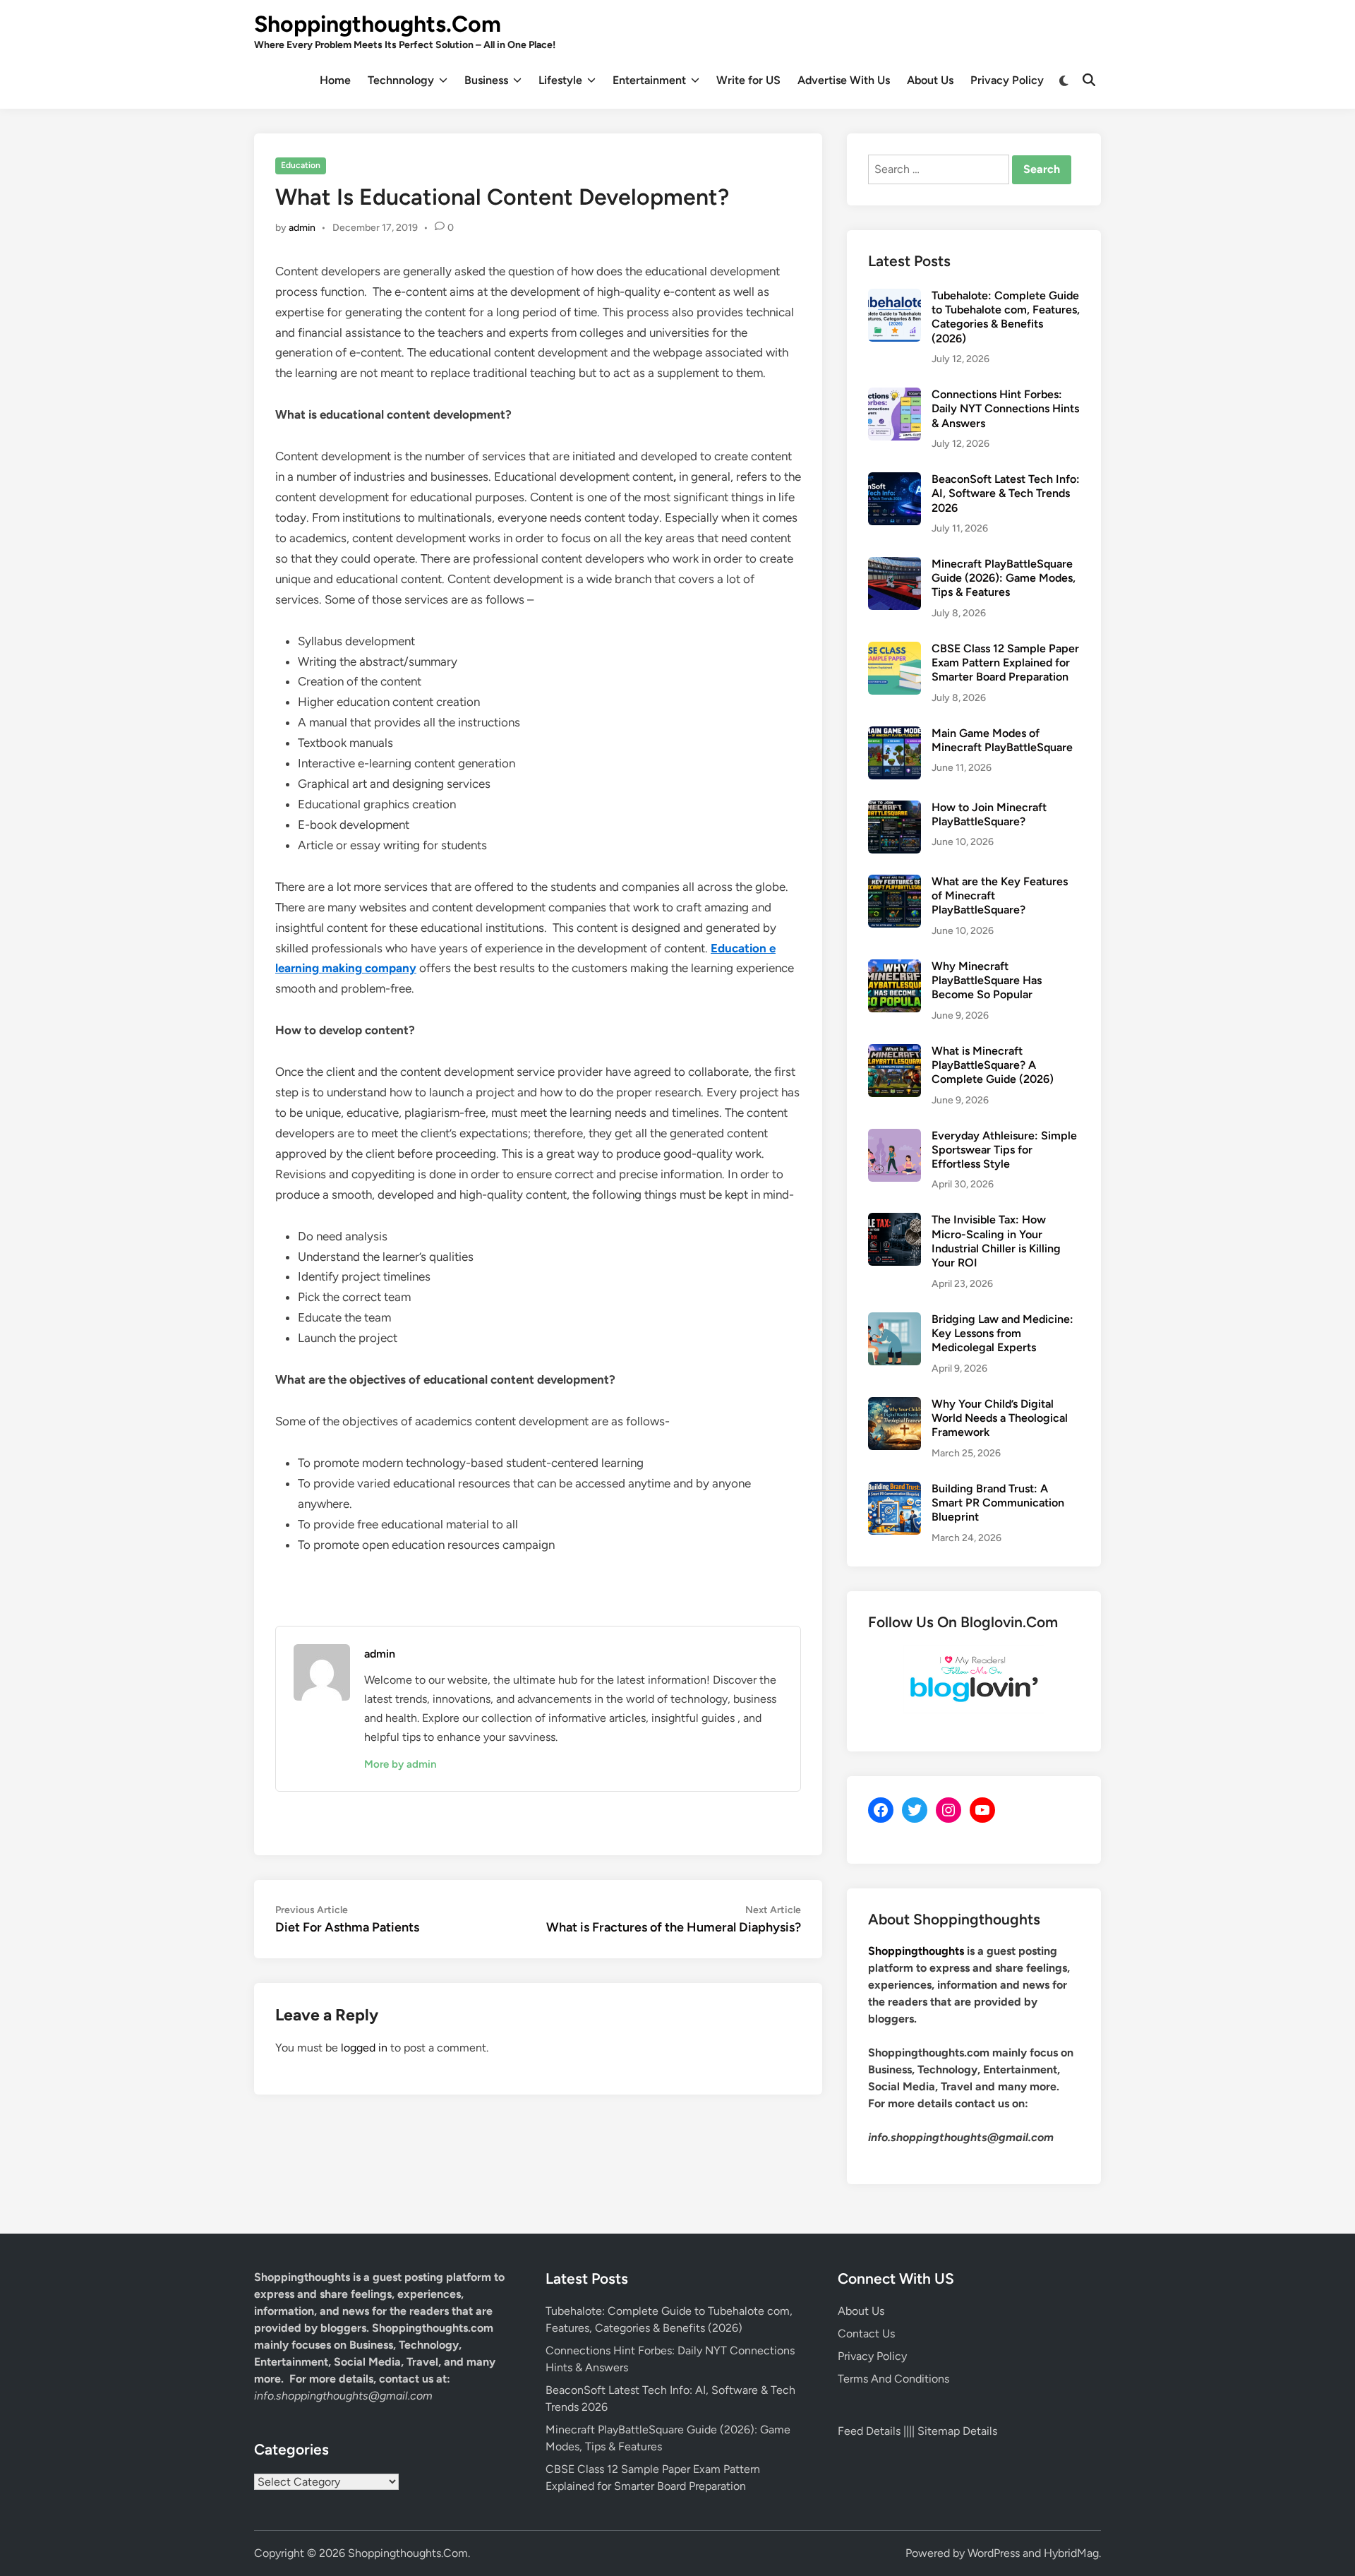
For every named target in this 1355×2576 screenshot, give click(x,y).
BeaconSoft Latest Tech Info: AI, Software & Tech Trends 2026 (1006, 493)
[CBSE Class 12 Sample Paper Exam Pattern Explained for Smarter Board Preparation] (895, 650)
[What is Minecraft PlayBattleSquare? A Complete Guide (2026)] (895, 1052)
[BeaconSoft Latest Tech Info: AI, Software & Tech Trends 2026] (895, 480)
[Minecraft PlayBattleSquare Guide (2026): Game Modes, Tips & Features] (895, 565)
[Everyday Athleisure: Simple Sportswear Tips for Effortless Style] (895, 1137)
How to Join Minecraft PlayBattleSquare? (989, 814)
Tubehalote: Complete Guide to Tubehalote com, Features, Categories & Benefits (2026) (1006, 317)
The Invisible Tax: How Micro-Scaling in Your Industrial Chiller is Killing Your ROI (996, 1241)
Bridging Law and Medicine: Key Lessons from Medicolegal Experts (1002, 1334)
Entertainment (649, 80)
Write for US (748, 80)
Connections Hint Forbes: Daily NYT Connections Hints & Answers (1005, 409)
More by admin (400, 1764)
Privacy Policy (1007, 80)
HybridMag (1071, 2553)
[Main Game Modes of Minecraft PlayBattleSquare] (895, 735)
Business (486, 80)
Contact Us (866, 2334)
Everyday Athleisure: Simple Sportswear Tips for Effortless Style (1004, 1150)
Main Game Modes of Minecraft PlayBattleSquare (1002, 740)
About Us (930, 80)
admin (302, 228)
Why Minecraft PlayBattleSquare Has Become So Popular (987, 981)
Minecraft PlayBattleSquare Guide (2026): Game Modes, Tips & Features (1004, 578)
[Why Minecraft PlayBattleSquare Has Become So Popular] (895, 968)
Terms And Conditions (893, 2379)
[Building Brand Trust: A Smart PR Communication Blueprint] (895, 1490)
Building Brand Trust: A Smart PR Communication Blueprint (998, 1503)
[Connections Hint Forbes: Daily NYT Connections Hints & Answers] (895, 396)
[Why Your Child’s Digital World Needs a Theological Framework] (895, 1405)
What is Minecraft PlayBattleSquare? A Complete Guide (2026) (993, 1065)
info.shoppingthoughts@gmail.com (343, 2396)
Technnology (401, 80)
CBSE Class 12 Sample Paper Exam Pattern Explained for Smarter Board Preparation (1005, 663)
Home (335, 80)
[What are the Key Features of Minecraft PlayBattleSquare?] (895, 883)
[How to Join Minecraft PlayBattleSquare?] (895, 809)
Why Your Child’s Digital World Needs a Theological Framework (1000, 1418)
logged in (364, 2048)
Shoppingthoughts (916, 1951)
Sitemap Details (957, 2431)
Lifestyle (560, 80)
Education (301, 165)
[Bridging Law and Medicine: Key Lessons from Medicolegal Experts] (895, 1320)
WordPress (994, 2553)
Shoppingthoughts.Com (378, 24)
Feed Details (869, 2431)
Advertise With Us (844, 80)
